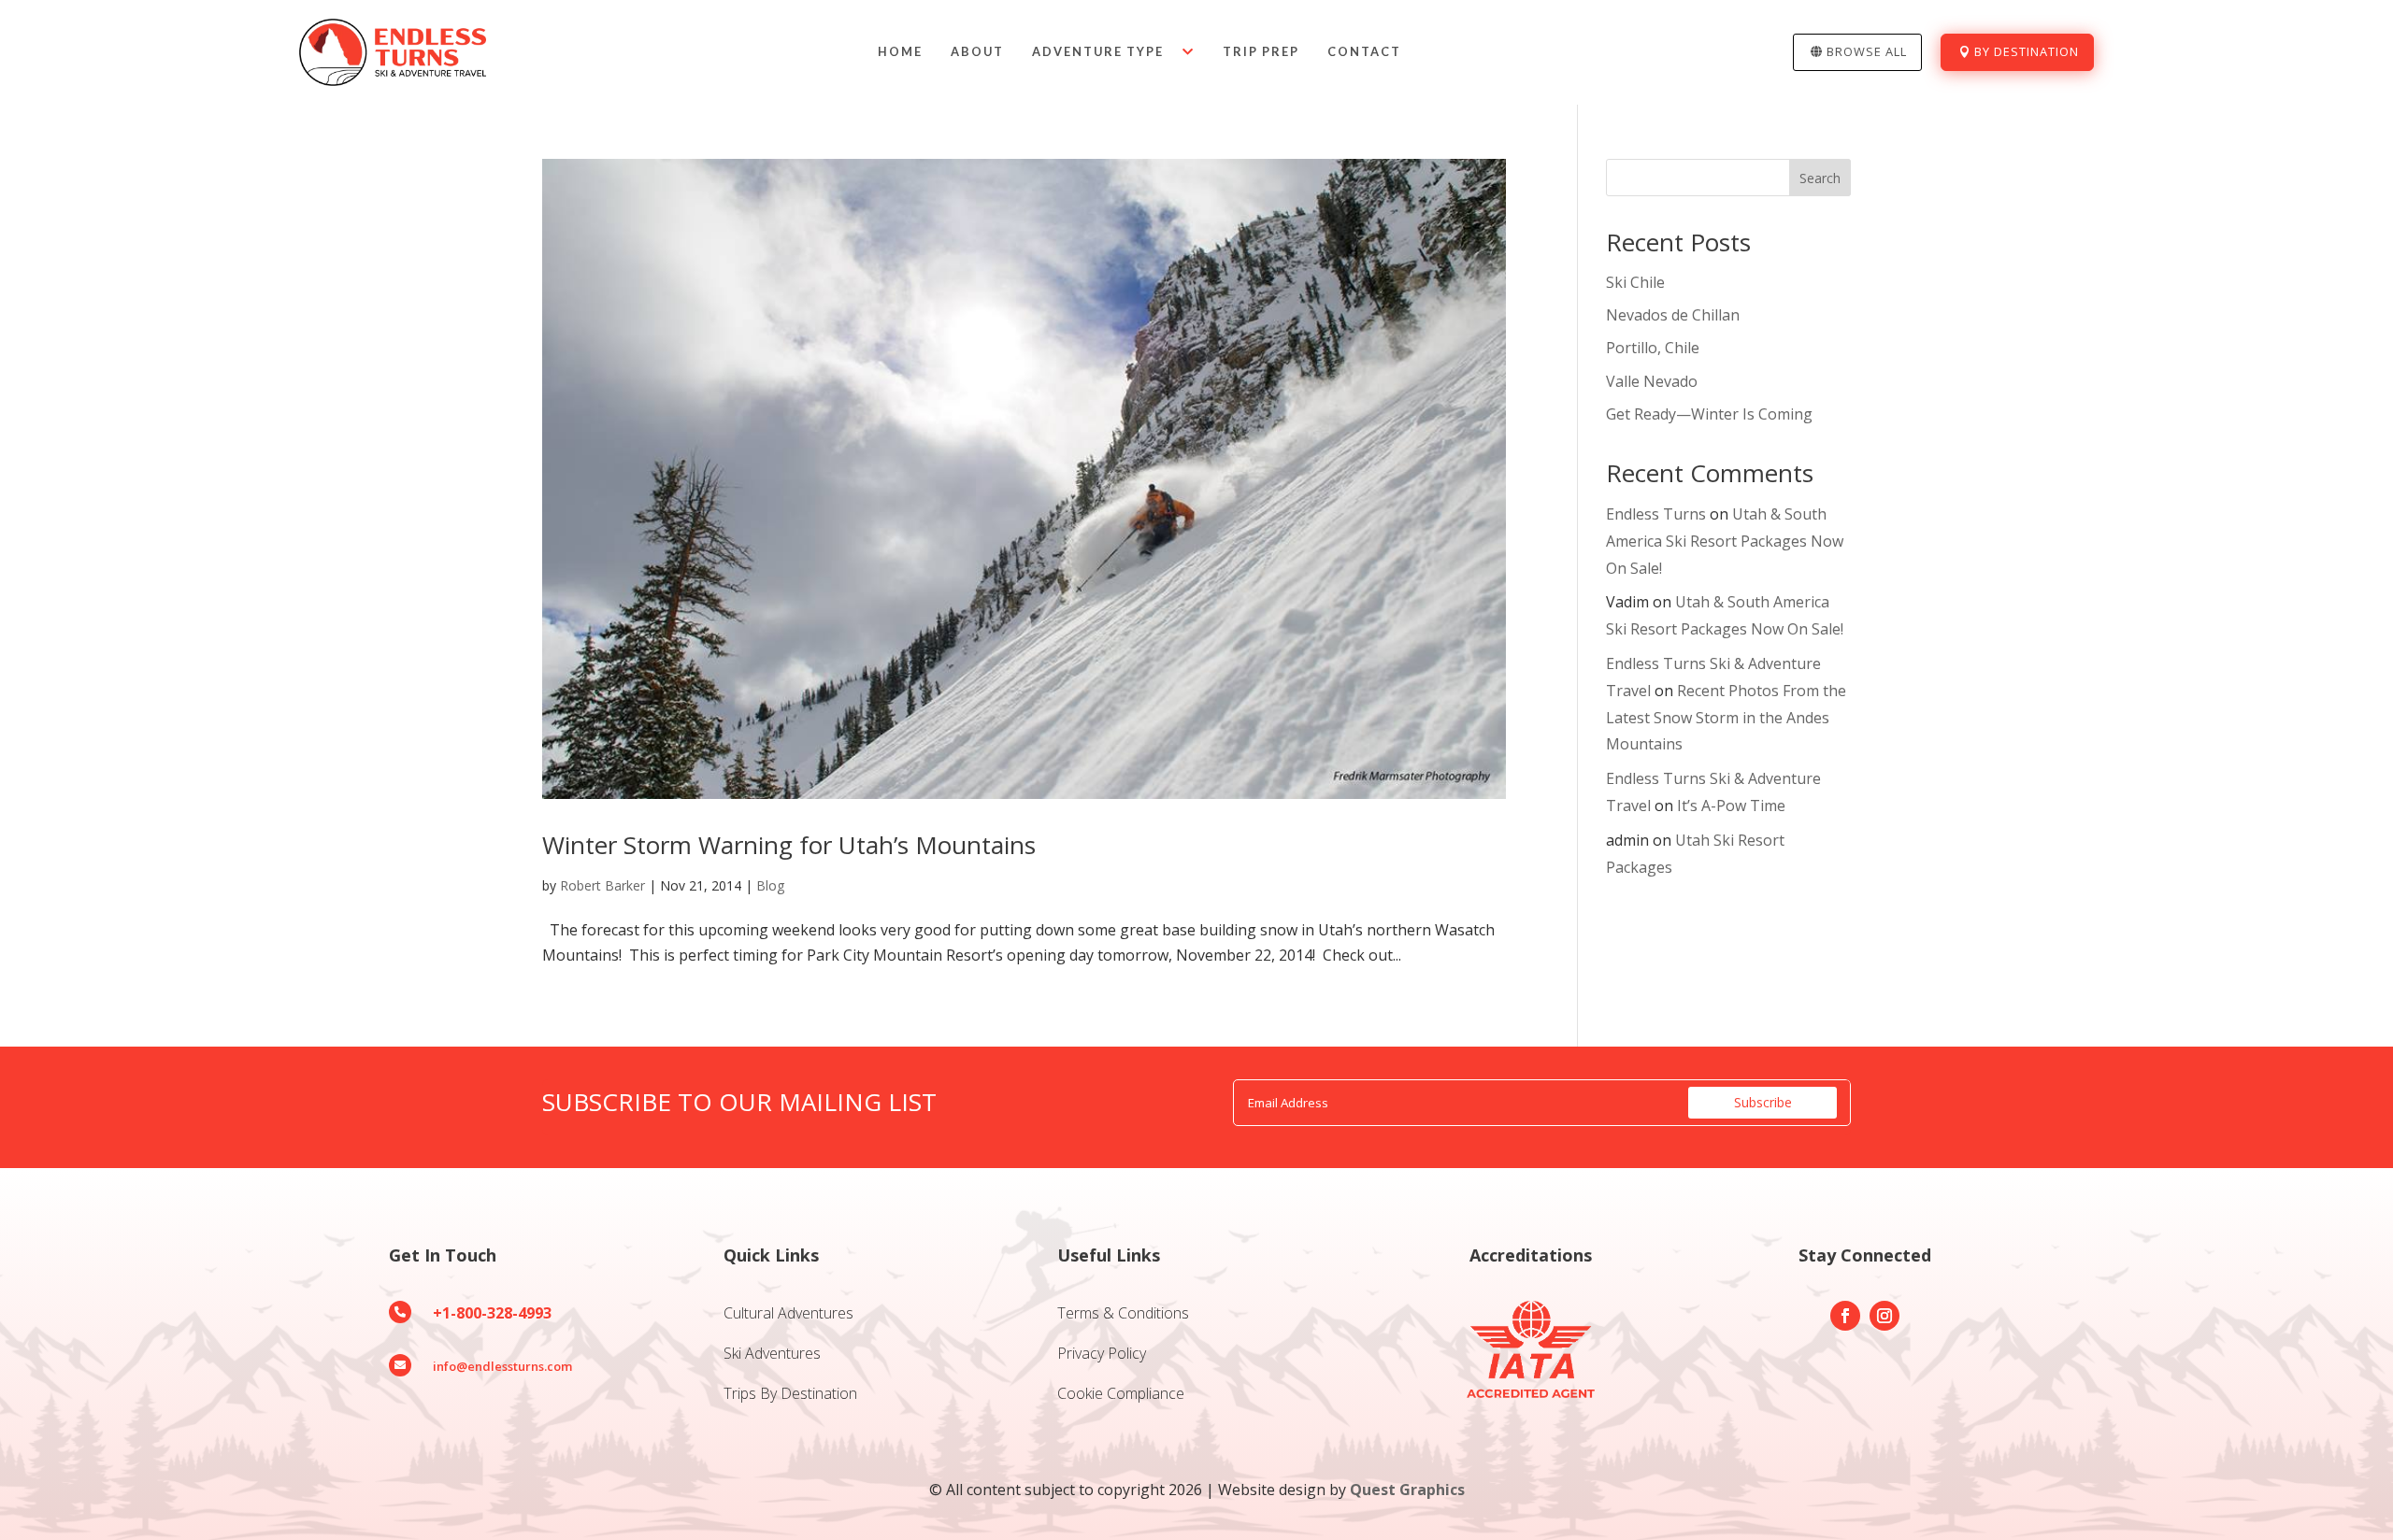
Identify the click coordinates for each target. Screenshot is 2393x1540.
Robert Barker (602, 885)
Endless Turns (1656, 514)
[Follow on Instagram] (1884, 1316)
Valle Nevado (1652, 381)
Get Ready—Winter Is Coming (1709, 414)
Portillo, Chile (1653, 348)
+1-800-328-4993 (492, 1313)
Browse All (1867, 51)
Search (1820, 178)
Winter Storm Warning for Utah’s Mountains (789, 845)
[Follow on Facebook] (1845, 1316)
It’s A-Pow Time (1731, 806)
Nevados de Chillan (1673, 315)
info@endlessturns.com (502, 1366)
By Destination (2027, 51)
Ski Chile (1635, 282)
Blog (770, 885)
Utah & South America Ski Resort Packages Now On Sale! (1725, 541)
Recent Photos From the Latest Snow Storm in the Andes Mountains (1726, 718)
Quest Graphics (1407, 1490)
